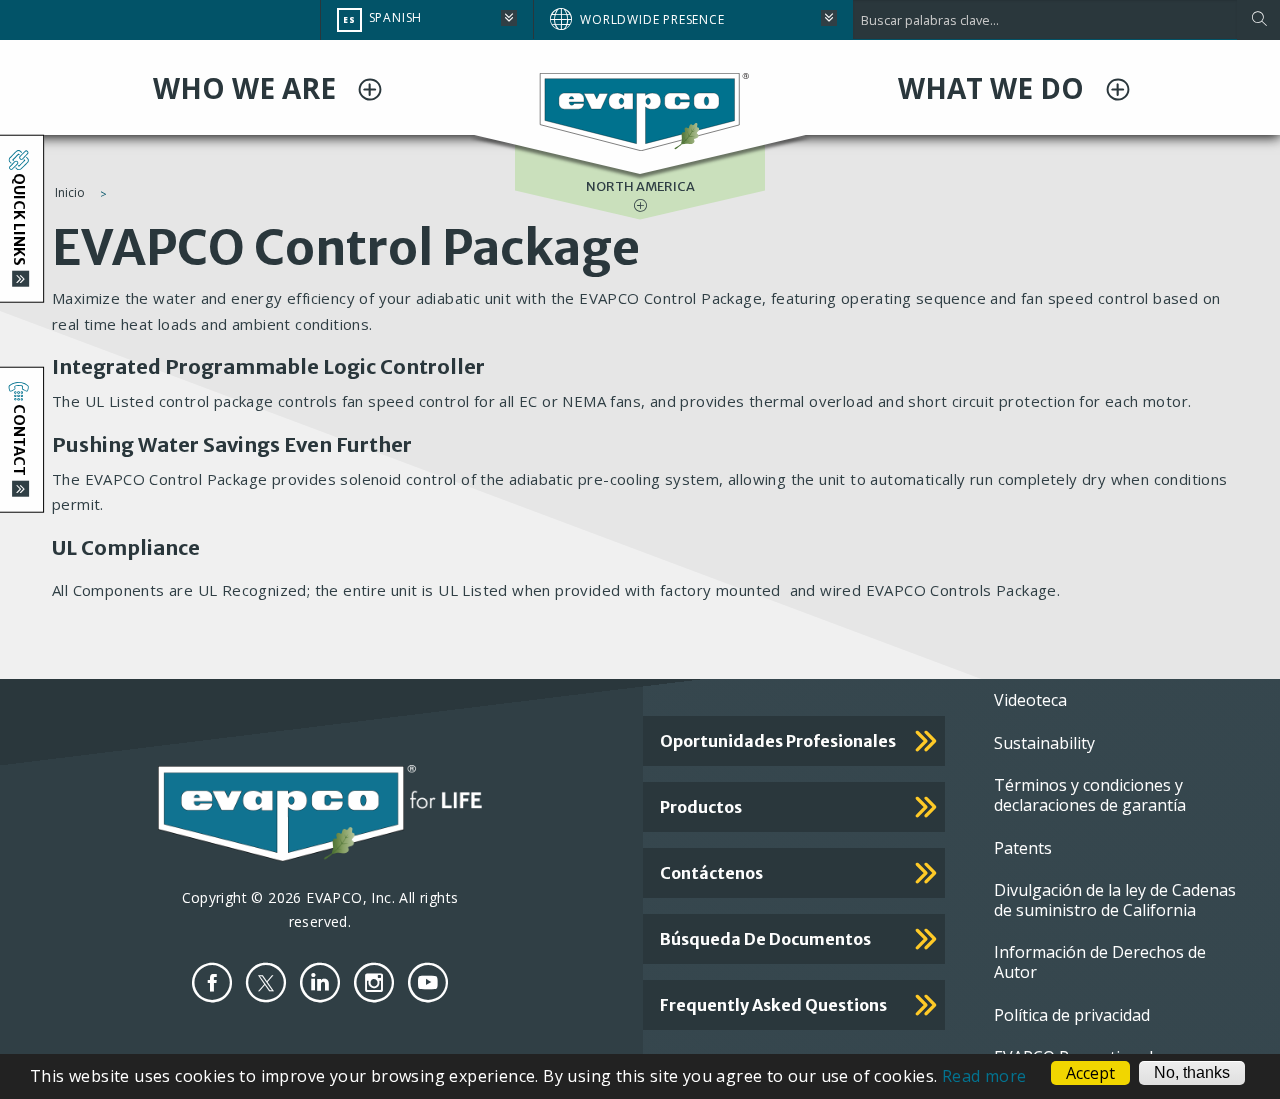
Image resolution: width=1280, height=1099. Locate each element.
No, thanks (1192, 1072)
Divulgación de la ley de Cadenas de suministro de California (1115, 900)
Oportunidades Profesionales (778, 741)
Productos (701, 807)
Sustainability (1044, 743)
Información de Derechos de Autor (1100, 962)
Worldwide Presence (652, 19)
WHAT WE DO (994, 88)
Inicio (70, 192)
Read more (984, 1076)
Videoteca (1030, 700)
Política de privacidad (1072, 1015)
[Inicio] (640, 110)
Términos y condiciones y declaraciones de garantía (1090, 795)
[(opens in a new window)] (212, 982)
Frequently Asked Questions (773, 1005)
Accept (1090, 1073)
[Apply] (1258, 20)
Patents (1023, 848)
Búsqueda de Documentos (765, 939)
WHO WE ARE (248, 88)
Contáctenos (711, 873)
